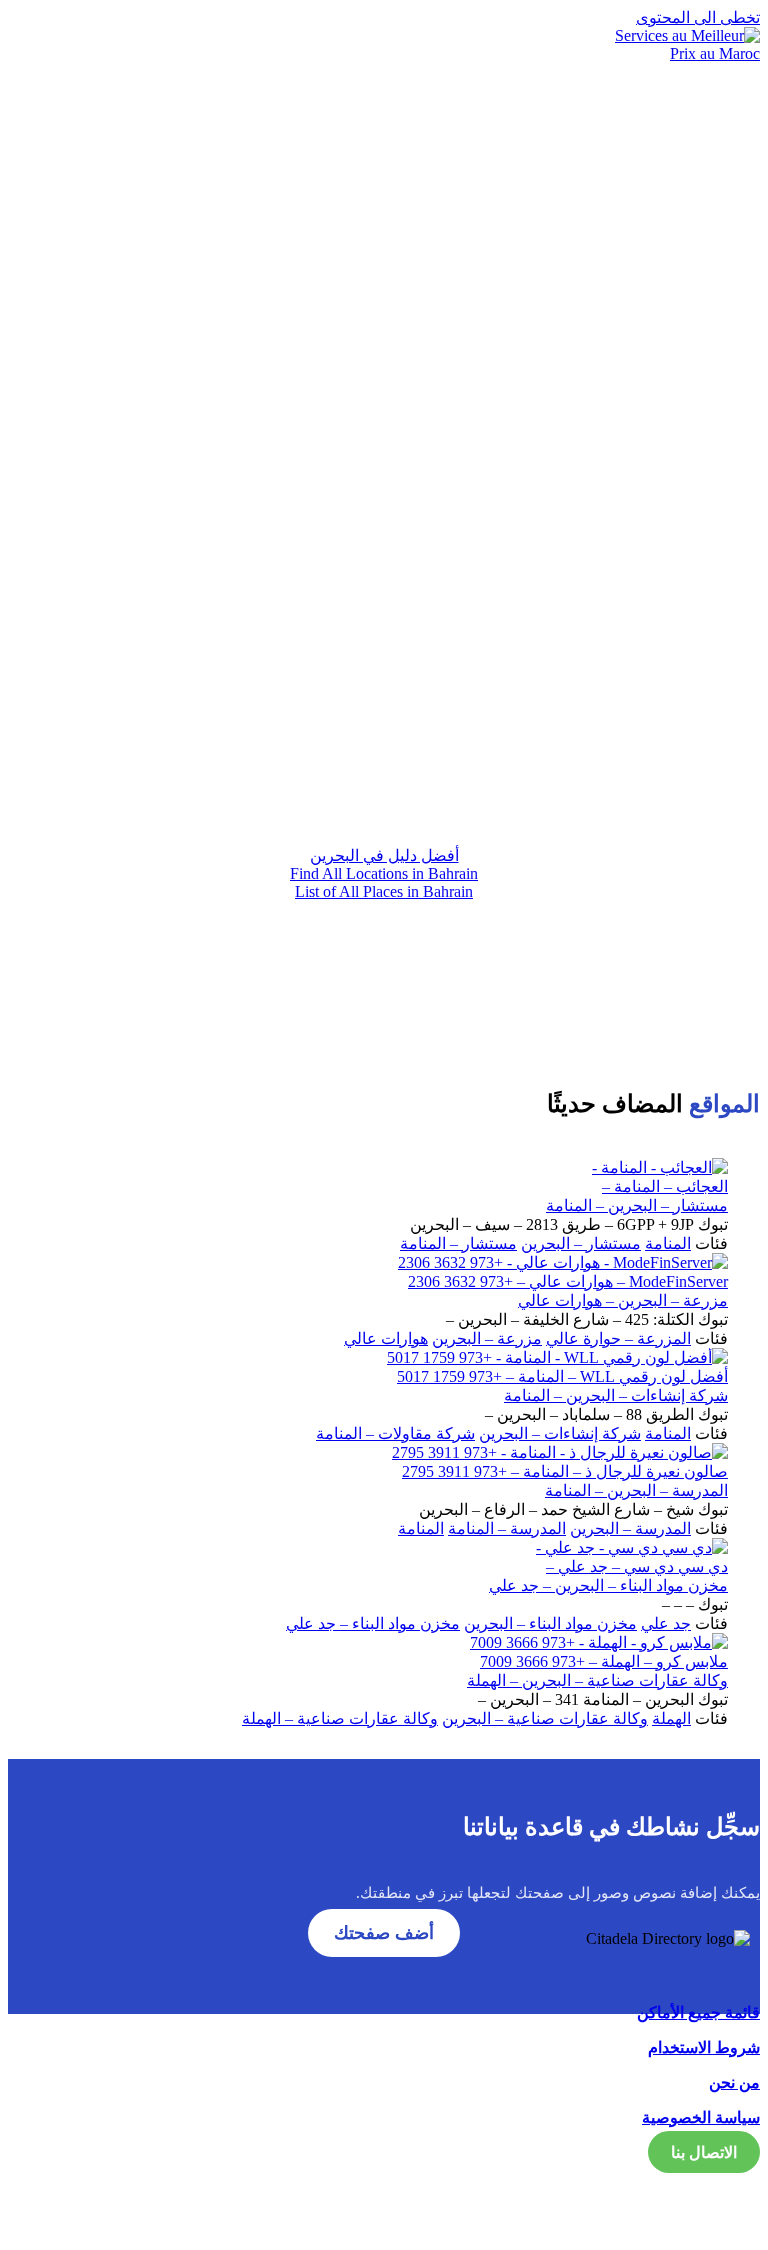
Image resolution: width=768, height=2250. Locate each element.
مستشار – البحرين (581, 1243)
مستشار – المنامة (458, 1243)
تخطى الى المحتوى (698, 17)
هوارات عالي (386, 1338)
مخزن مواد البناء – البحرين (550, 1623)
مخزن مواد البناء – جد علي (373, 1623)
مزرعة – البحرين (487, 1338)
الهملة (671, 1718)
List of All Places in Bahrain (384, 891)
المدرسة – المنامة (507, 1528)
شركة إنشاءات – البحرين (560, 1433)
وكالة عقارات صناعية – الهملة (340, 1718)
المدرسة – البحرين (630, 1528)
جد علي (666, 1623)
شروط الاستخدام (704, 2047)
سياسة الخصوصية (701, 2117)
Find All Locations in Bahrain (384, 873)
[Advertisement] (384, 654)
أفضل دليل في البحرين (384, 855)
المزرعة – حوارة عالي (618, 1338)
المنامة (668, 1243)
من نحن (734, 2082)
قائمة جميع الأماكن (698, 2012)
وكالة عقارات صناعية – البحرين (545, 1718)
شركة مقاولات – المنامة (395, 1433)
